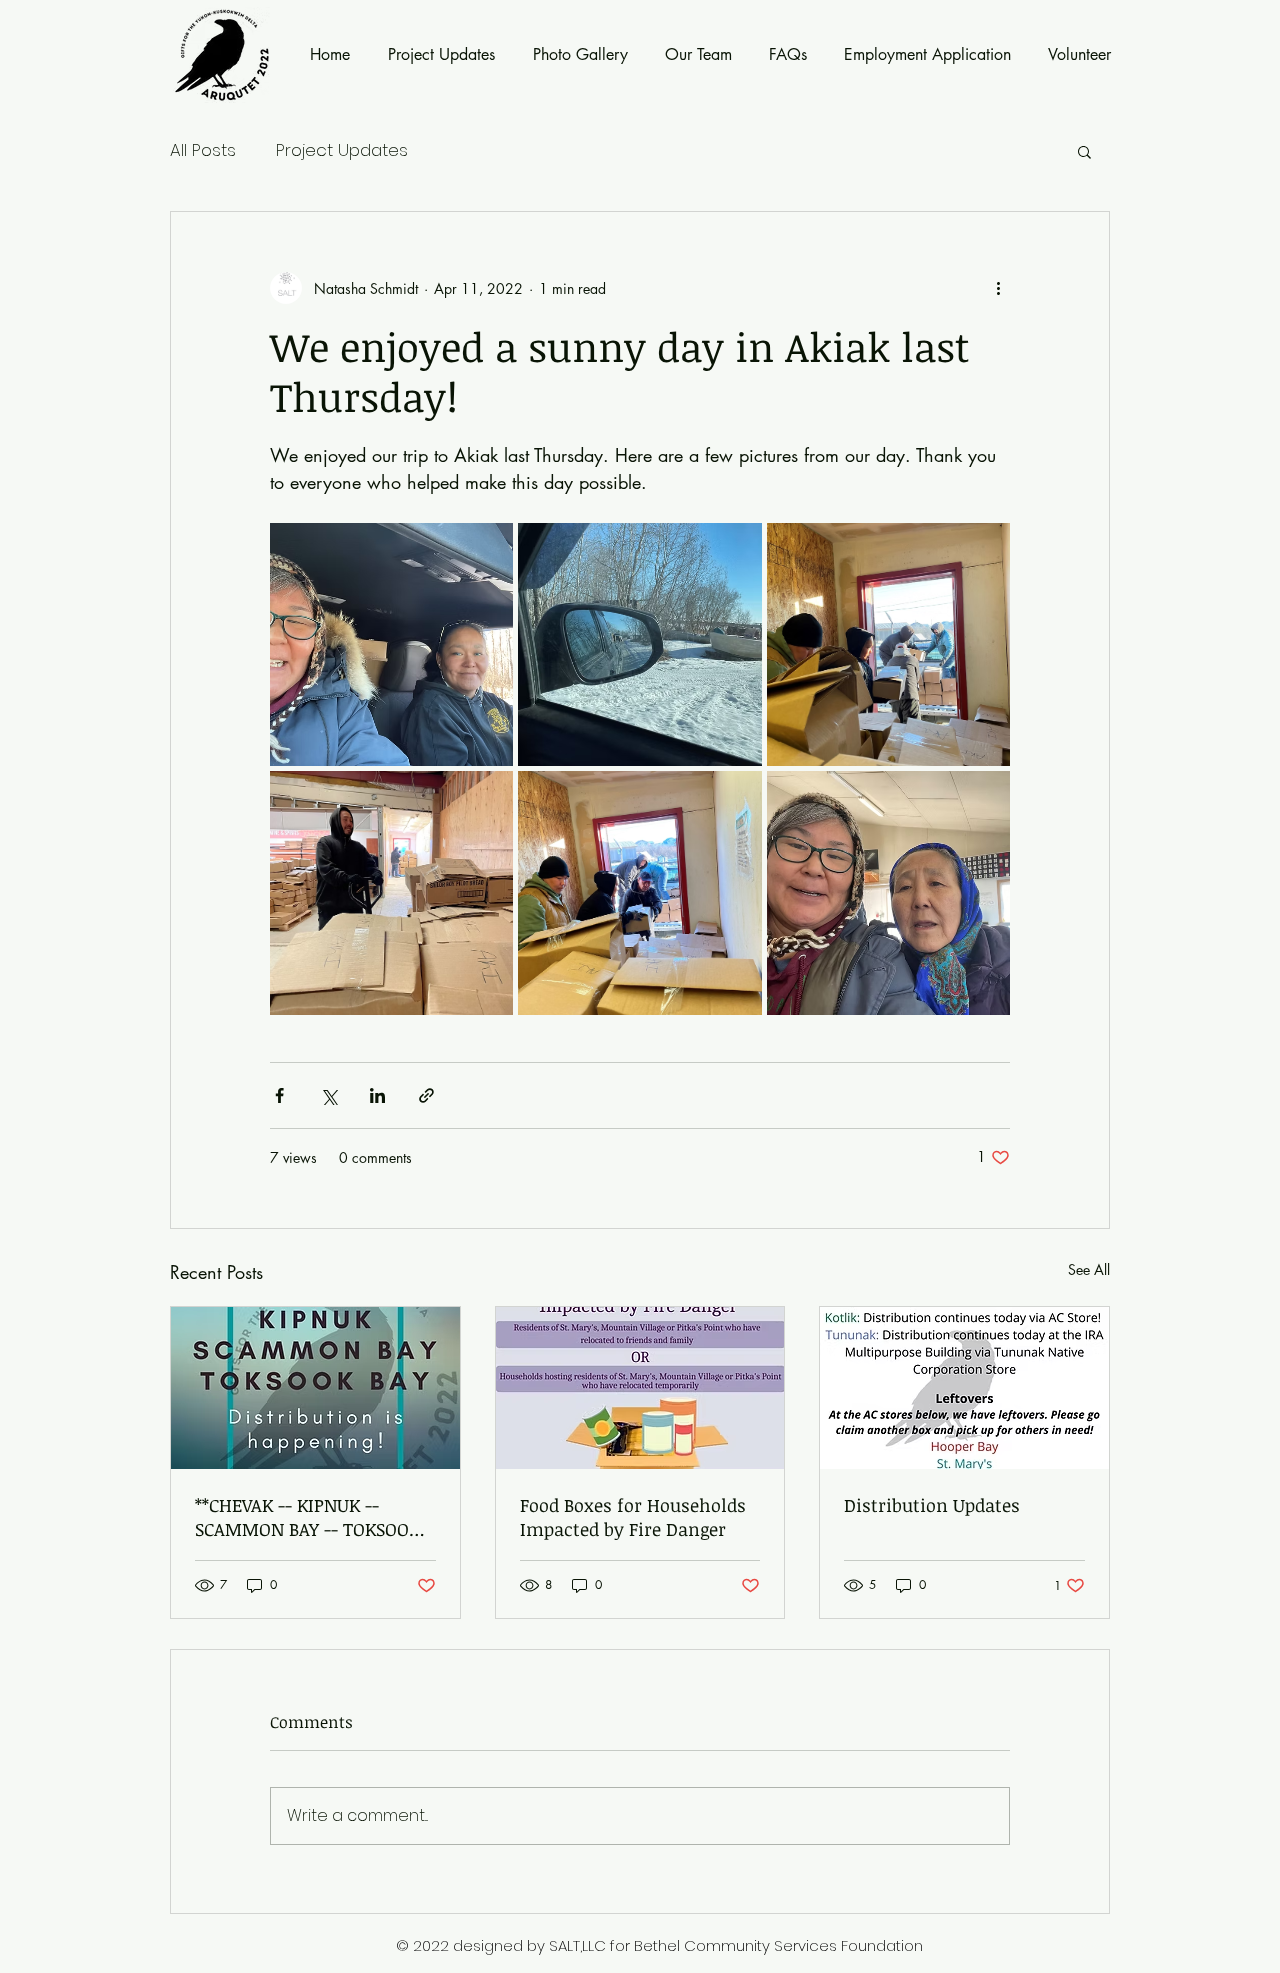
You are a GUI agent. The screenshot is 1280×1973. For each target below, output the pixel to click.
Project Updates (342, 150)
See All (1089, 1269)
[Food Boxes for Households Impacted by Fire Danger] (640, 1388)
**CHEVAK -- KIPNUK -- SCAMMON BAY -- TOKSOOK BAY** (307, 1517)
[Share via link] (426, 1095)
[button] (1084, 151)
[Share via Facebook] (279, 1095)
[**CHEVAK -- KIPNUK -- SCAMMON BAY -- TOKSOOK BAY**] (315, 1388)
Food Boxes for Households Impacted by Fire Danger (633, 1517)
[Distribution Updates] (964, 1388)
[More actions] (998, 288)
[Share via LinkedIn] (377, 1095)
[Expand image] (391, 644)
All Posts (203, 150)
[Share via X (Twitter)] (328, 1095)
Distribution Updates (932, 1505)
